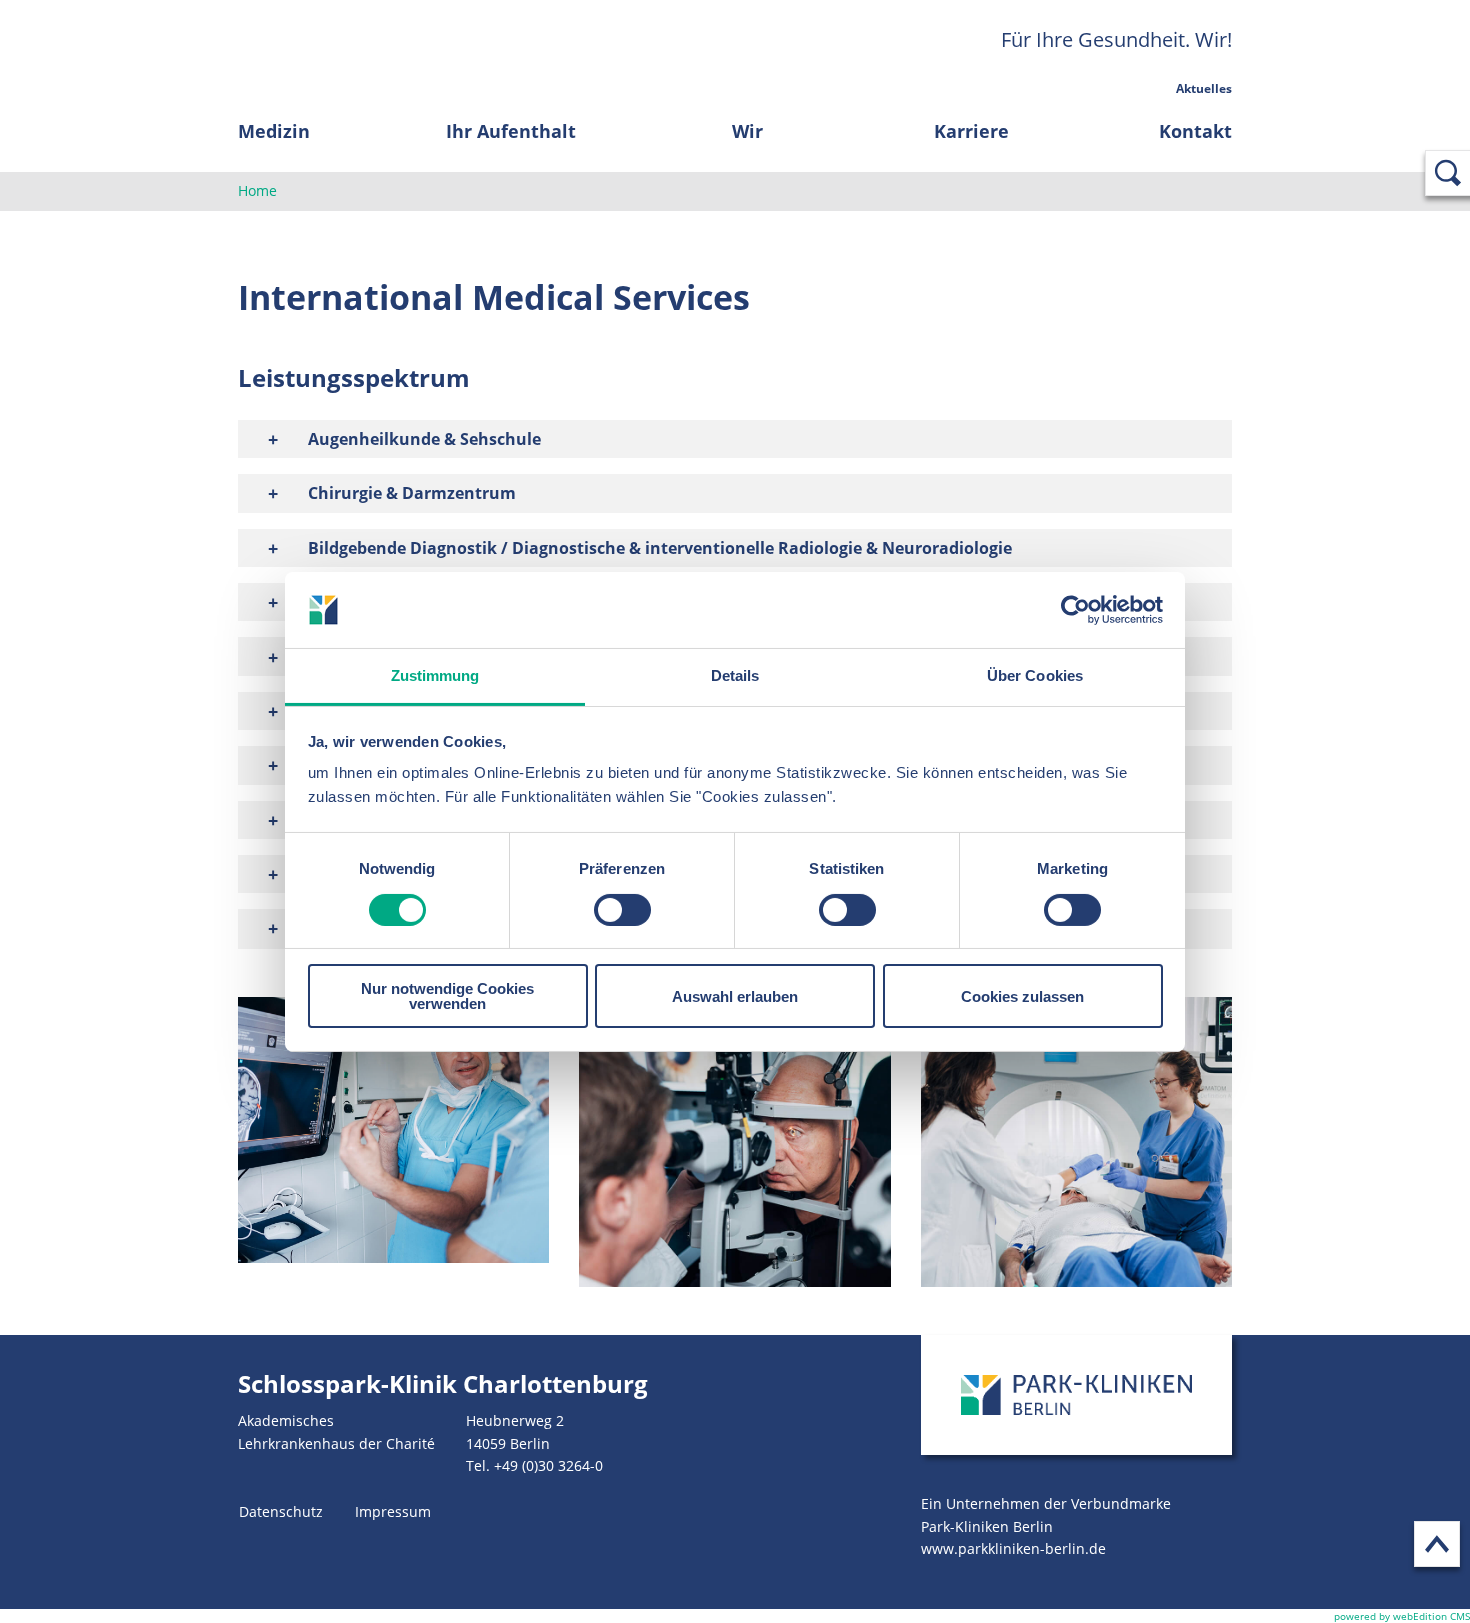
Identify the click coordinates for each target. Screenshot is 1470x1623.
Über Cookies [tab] (1035, 675)
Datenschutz (281, 1511)
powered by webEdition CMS (1402, 1616)
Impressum (393, 1511)
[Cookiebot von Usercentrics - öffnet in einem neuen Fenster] (1075, 610)
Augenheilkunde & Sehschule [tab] (424, 439)
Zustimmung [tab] (435, 675)
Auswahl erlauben (735, 996)
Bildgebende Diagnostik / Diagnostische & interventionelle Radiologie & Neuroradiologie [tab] (660, 548)
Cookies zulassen (1022, 996)
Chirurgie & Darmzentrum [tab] (412, 493)
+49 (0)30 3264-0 (548, 1465)
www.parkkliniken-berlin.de (1013, 1548)
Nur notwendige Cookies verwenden (447, 996)
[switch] (622, 910)
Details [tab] (735, 675)
